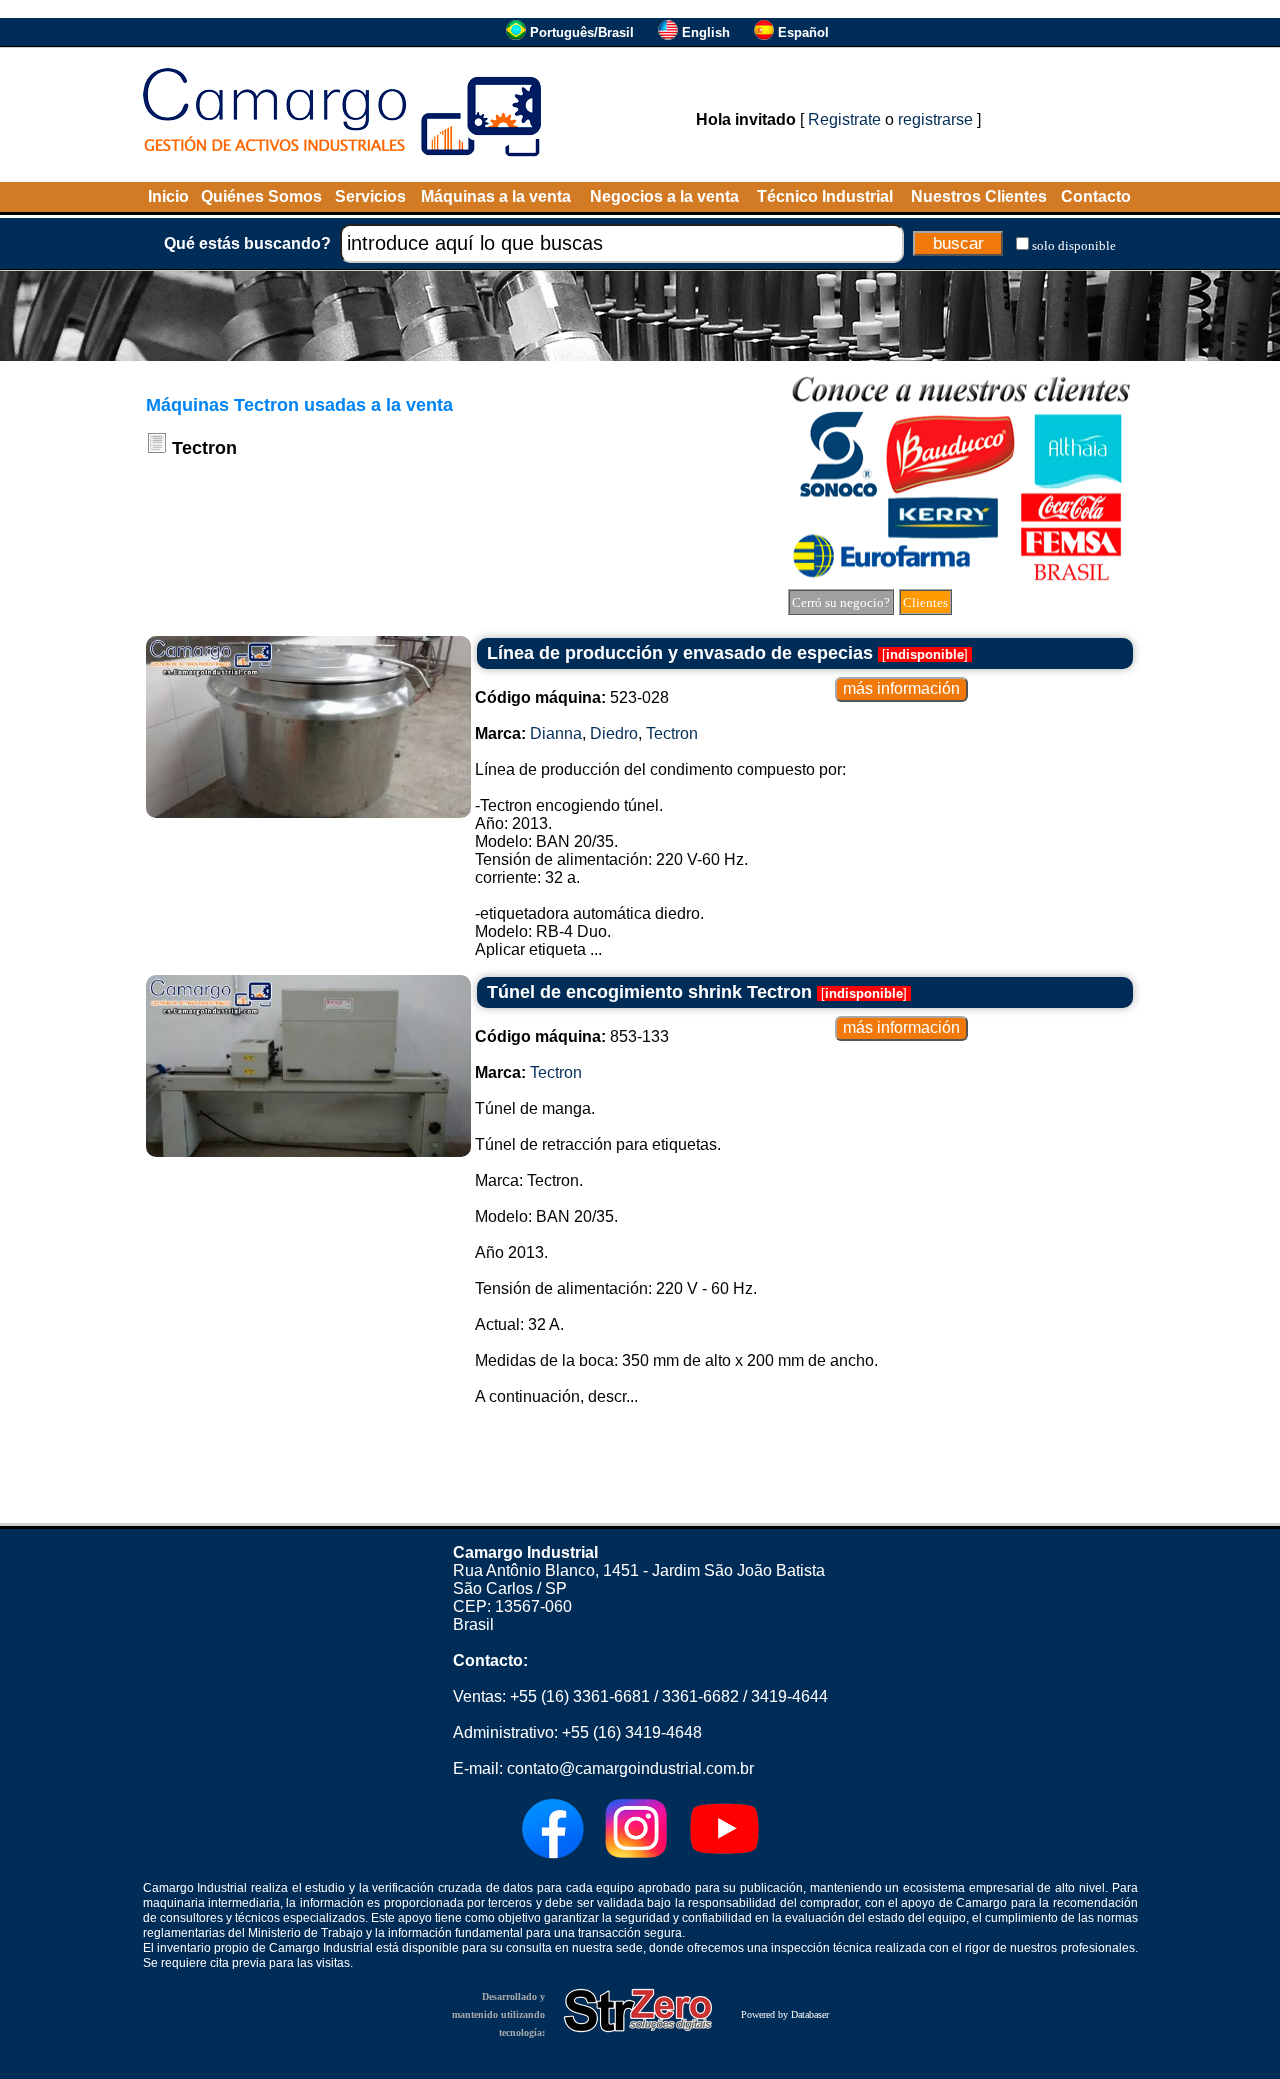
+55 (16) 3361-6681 (580, 1696)
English (706, 32)
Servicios (370, 196)
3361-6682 (700, 1696)
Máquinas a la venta (496, 196)
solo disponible (1074, 245)
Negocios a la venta (664, 196)
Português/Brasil (582, 32)
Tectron (672, 733)
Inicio (168, 196)
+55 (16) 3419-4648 (632, 1732)
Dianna (556, 733)
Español (803, 32)
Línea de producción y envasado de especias (680, 653)
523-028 (572, 697)
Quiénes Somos (261, 196)
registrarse (935, 119)
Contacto (1096, 196)
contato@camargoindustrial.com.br (630, 1768)
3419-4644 (789, 1696)
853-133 (572, 1036)
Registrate (844, 119)
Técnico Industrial (825, 196)
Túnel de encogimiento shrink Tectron (649, 992)
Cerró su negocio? (841, 602)
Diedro (614, 733)
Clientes (925, 602)
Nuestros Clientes (979, 196)
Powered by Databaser (785, 2014)
